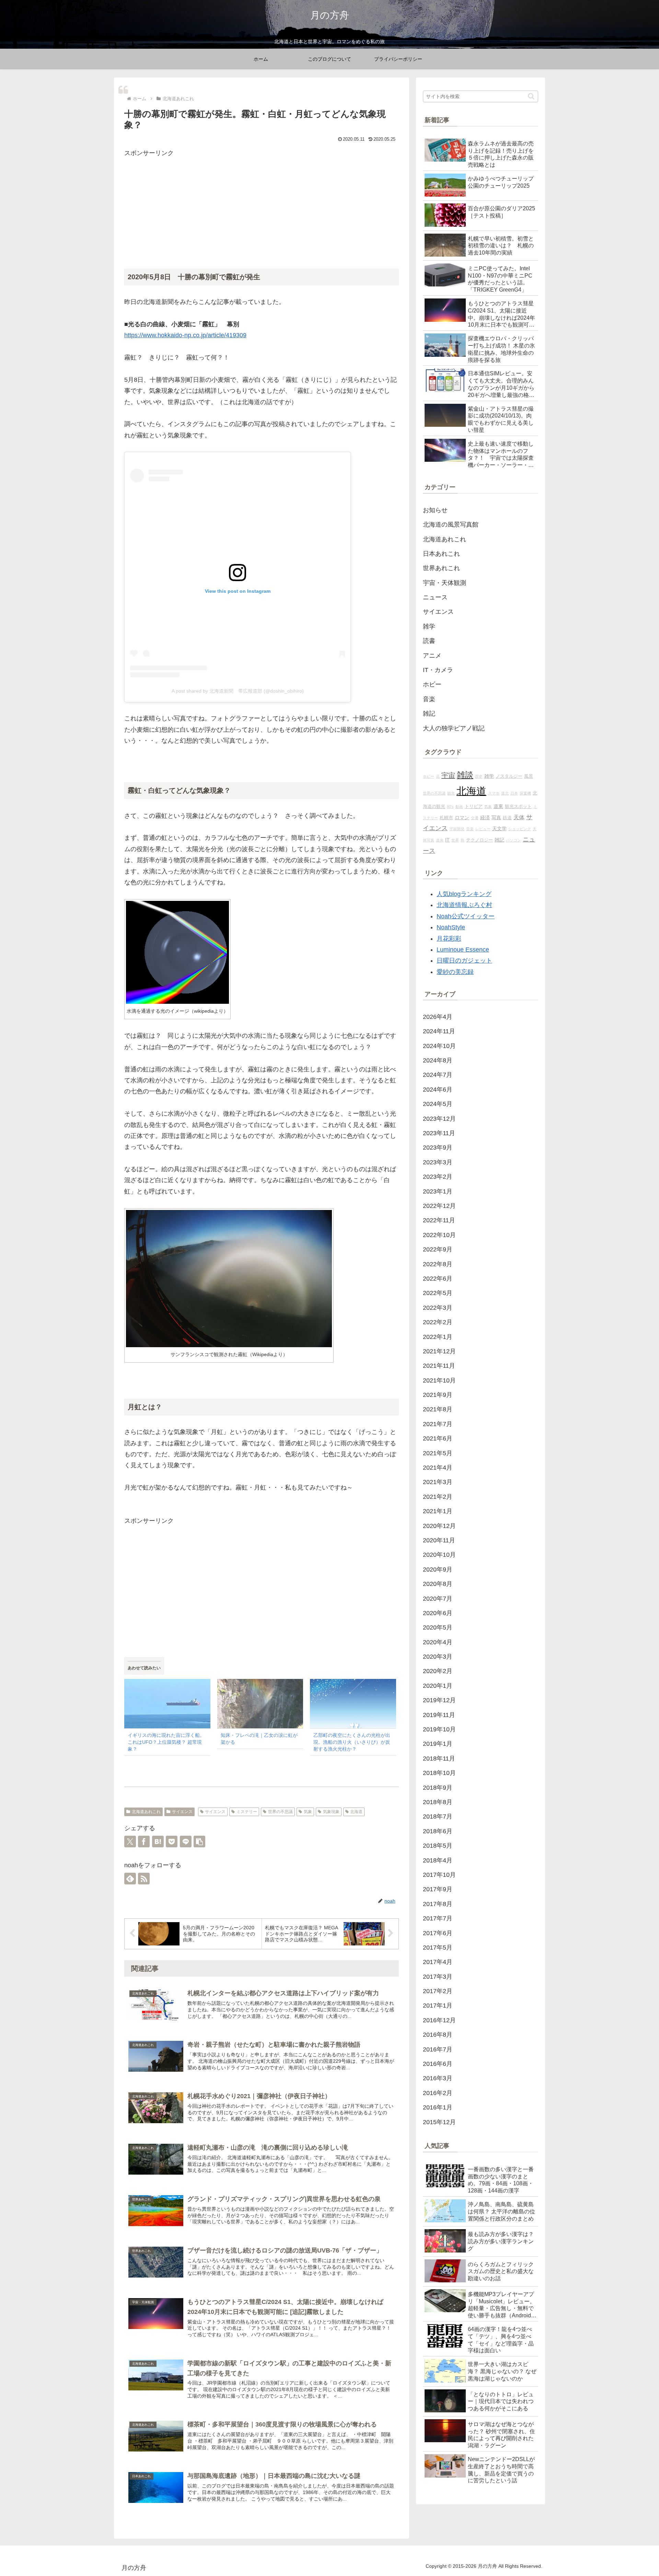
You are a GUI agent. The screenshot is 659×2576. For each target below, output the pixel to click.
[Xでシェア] (130, 1842)
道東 (498, 806)
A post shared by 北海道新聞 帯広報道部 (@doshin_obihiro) (238, 691)
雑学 (489, 776)
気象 (308, 1812)
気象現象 (331, 1812)
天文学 (499, 828)
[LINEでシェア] (186, 1842)
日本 (514, 793)
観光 (451, 793)
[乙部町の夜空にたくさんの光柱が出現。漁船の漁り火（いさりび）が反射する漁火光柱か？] (353, 1703)
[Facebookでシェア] (144, 1842)
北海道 (356, 1812)
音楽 (470, 829)
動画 (459, 807)
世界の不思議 (280, 1812)
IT (447, 840)
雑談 (465, 775)
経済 (485, 818)
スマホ (494, 793)
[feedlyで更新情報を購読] (130, 1879)
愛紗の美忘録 (455, 972)
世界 (455, 840)
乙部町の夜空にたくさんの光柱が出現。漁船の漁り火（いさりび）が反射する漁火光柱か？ (352, 1742)
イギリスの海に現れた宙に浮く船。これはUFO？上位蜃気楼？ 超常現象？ (166, 1742)
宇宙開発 (457, 829)
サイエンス (182, 1812)
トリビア (474, 807)
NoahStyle (451, 927)
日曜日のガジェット (464, 961)
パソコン (513, 840)
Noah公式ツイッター (466, 916)
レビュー (483, 829)
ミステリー (247, 1812)
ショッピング (520, 829)
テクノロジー (479, 840)
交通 (475, 818)
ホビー (429, 776)
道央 (440, 840)
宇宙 (448, 775)
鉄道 (507, 818)
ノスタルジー (509, 776)
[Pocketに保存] (172, 1842)
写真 (496, 818)
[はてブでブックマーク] (158, 1842)
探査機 (525, 793)
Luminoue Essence (463, 950)
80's (450, 807)
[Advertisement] (262, 207)
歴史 (479, 776)
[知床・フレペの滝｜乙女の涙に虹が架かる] (260, 1703)
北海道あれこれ (146, 1812)
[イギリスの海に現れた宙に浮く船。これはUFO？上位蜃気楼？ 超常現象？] (167, 1703)
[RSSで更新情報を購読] (144, 1879)
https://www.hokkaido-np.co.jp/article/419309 (185, 335)
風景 (529, 776)
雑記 (499, 840)
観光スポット (518, 807)
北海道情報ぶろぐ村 (464, 905)
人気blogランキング (464, 894)
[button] (199, 1842)
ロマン (462, 818)
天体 (519, 817)
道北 (505, 793)
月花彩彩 (449, 939)
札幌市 (446, 818)
